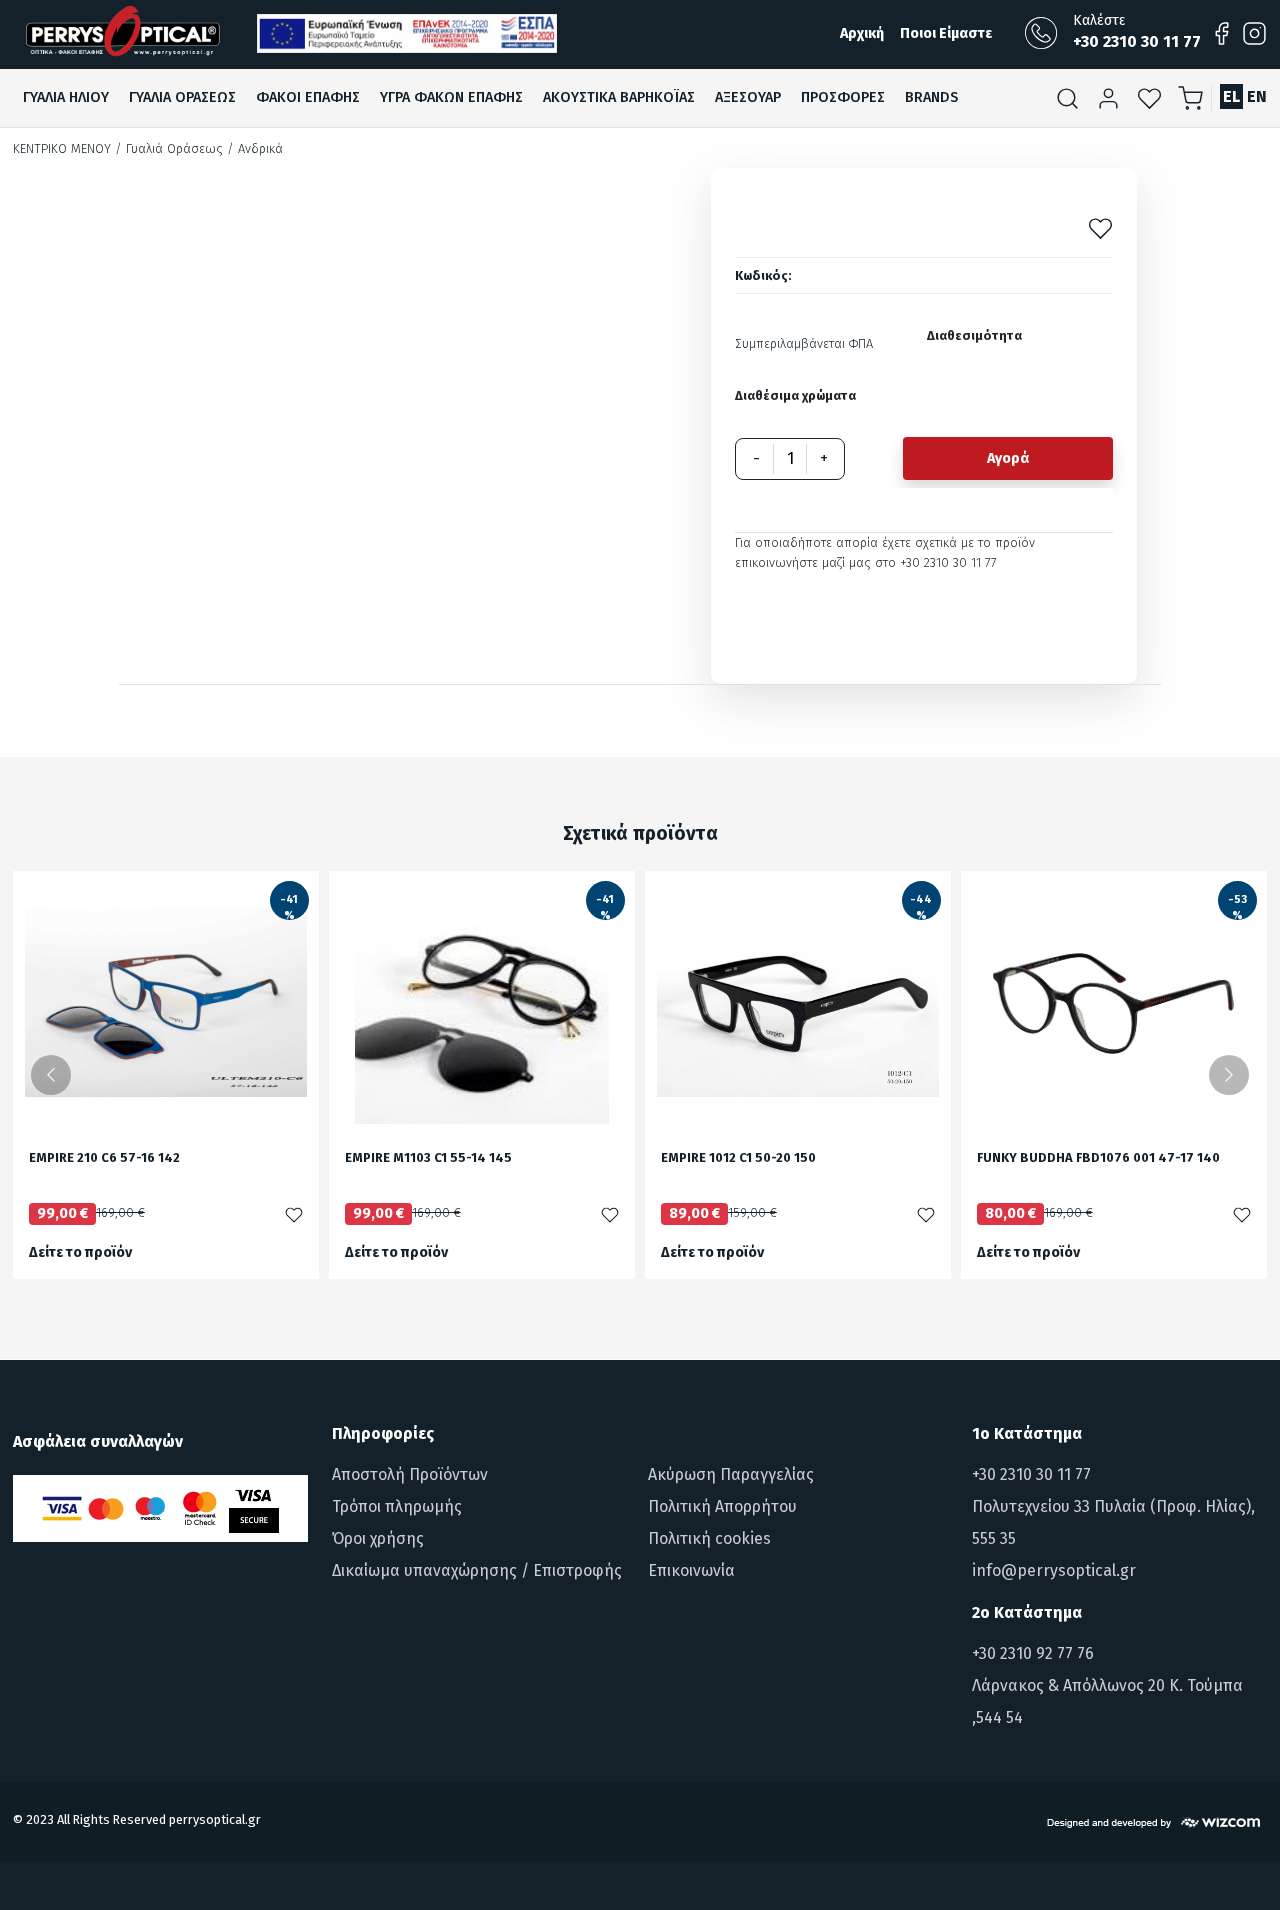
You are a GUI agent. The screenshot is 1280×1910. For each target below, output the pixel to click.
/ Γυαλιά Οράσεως (169, 148)
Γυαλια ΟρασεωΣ (182, 97)
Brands (931, 97)
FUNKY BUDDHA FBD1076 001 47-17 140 (1098, 1158)
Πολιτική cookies (709, 1538)
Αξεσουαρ (748, 97)
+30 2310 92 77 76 (1033, 1653)
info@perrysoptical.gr (1054, 1570)
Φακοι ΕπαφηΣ (308, 97)
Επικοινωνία (691, 1570)
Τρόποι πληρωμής (397, 1506)
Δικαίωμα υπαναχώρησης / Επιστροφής (477, 1570)
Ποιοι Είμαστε (946, 33)
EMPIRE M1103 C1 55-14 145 (428, 1158)
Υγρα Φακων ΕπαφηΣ (451, 97)
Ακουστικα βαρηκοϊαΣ (619, 97)
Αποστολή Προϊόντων (410, 1474)
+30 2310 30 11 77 (1031, 1474)
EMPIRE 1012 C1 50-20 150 (738, 1158)
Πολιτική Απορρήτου (722, 1506)
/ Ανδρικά (255, 148)
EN (1257, 96)
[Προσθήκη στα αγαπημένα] (1100, 228)
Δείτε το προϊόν (80, 1252)
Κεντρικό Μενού (62, 148)
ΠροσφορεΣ (843, 97)
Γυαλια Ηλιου (66, 97)
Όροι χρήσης (378, 1538)
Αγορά (1008, 458)
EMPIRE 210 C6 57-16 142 (104, 1158)
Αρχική (862, 33)
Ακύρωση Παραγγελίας (731, 1474)
